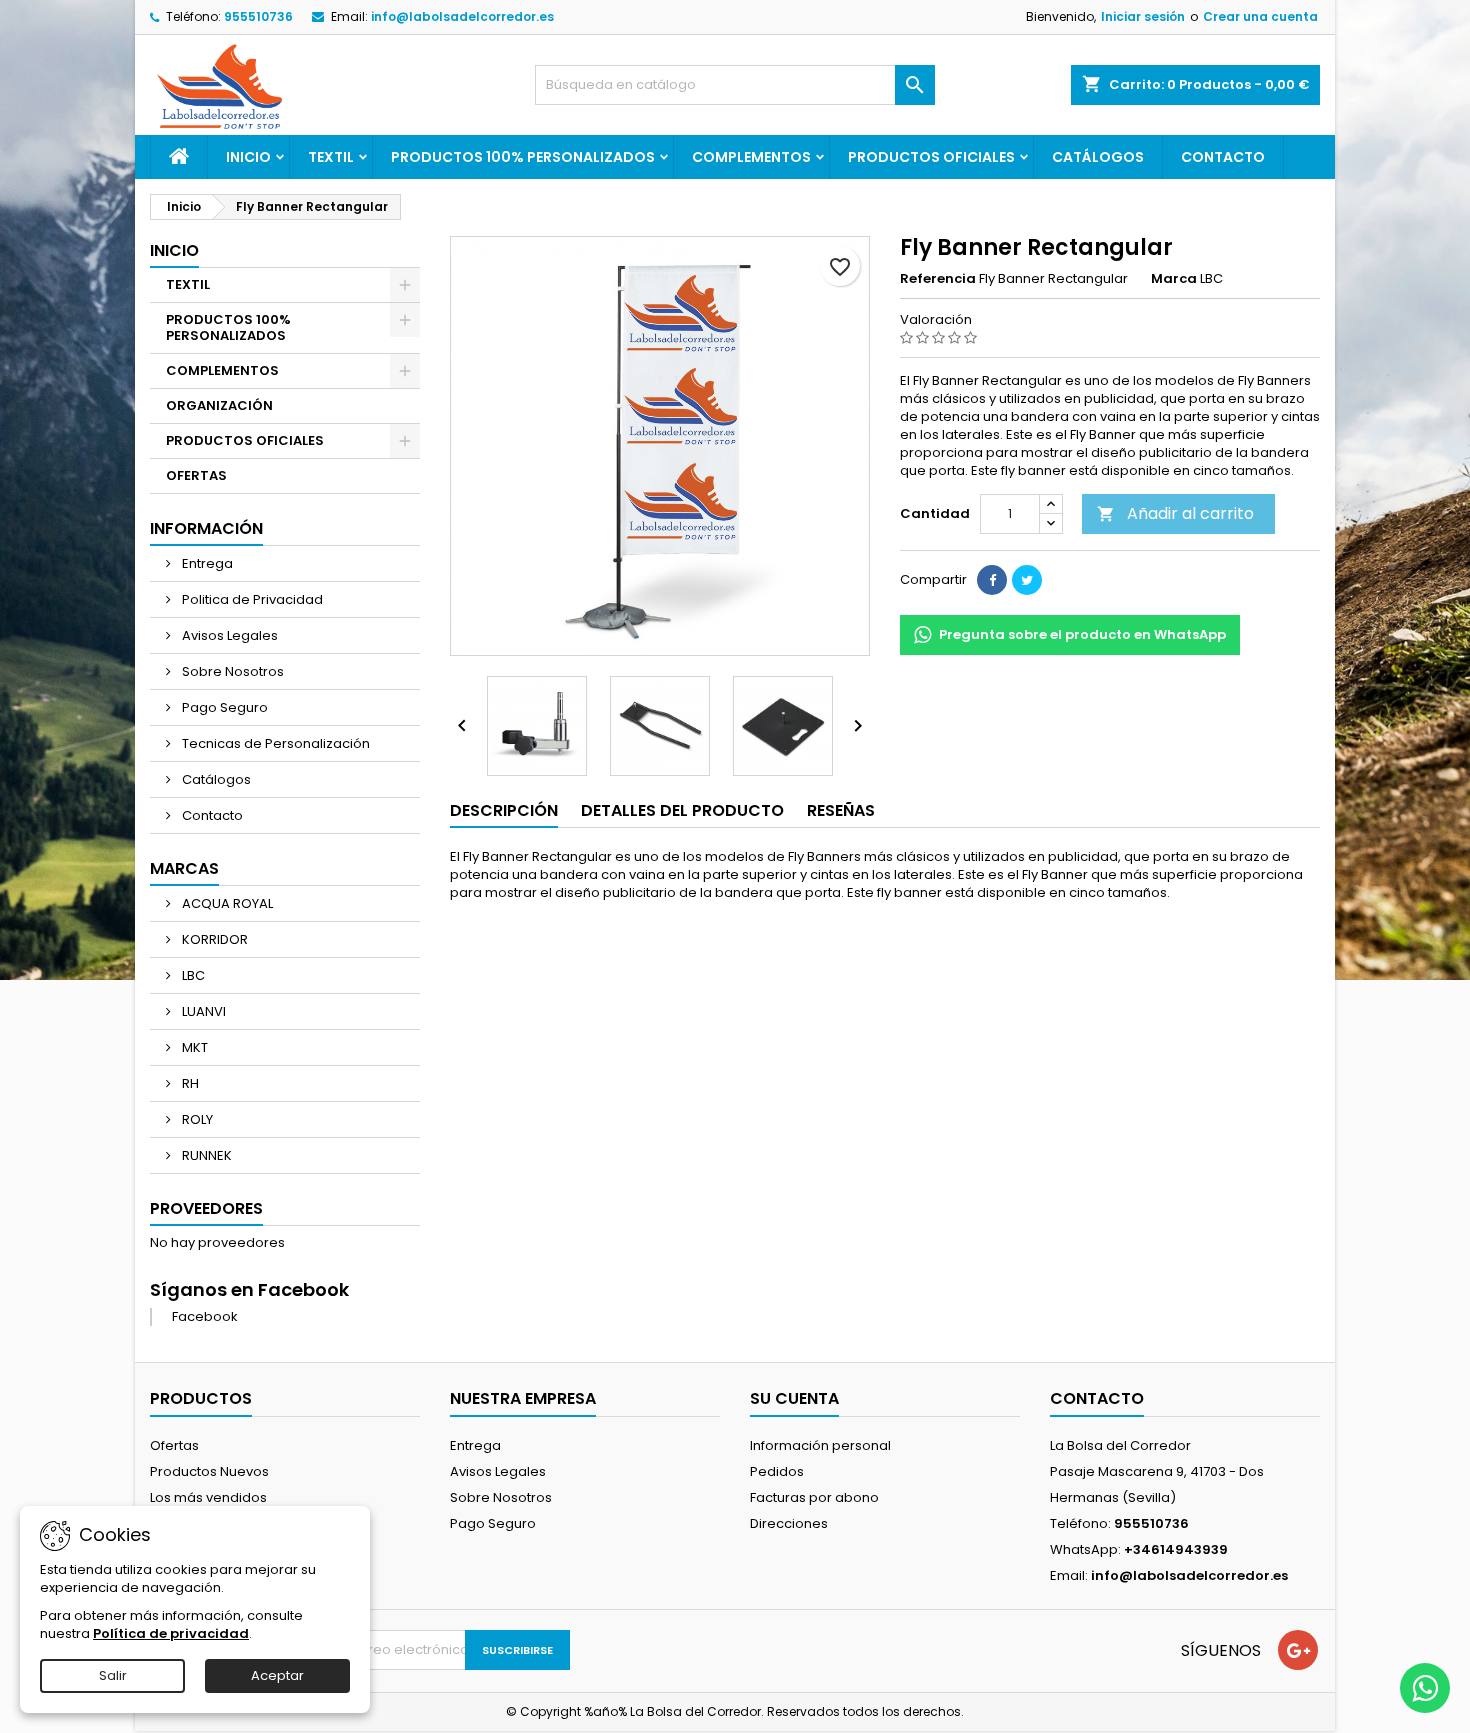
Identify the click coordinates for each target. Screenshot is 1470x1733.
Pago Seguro (223, 707)
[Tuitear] (1027, 580)
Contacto (1223, 157)
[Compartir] (992, 580)
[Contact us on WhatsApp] (1425, 1688)
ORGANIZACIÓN (219, 405)
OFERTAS (196, 475)
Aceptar (277, 1675)
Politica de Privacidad (251, 599)
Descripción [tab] (504, 810)
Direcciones (789, 1523)
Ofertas (174, 1445)
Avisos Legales (228, 635)
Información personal (820, 1445)
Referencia (938, 279)
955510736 (258, 16)
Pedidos (777, 1471)
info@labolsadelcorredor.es (462, 16)
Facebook (205, 1316)
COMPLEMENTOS (751, 157)
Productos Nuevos (209, 1471)
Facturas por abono (814, 1497)
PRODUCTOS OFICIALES (931, 157)
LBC (192, 975)
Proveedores (206, 1208)
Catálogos (1098, 157)
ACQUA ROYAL (226, 903)
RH (189, 1083)
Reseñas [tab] (841, 810)
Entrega (206, 563)
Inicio (248, 157)
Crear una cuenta (1260, 16)
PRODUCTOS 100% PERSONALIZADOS (523, 157)
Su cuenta (794, 1398)
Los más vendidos (208, 1497)
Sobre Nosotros (231, 671)
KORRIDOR (213, 939)
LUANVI (202, 1011)
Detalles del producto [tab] (682, 810)
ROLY (196, 1119)
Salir (113, 1675)
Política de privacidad (171, 1633)
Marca (1174, 279)
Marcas (184, 868)
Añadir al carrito (1175, 513)
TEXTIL (331, 157)
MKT (193, 1047)
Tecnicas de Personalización (274, 743)
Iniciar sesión (1143, 16)
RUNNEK (205, 1155)
